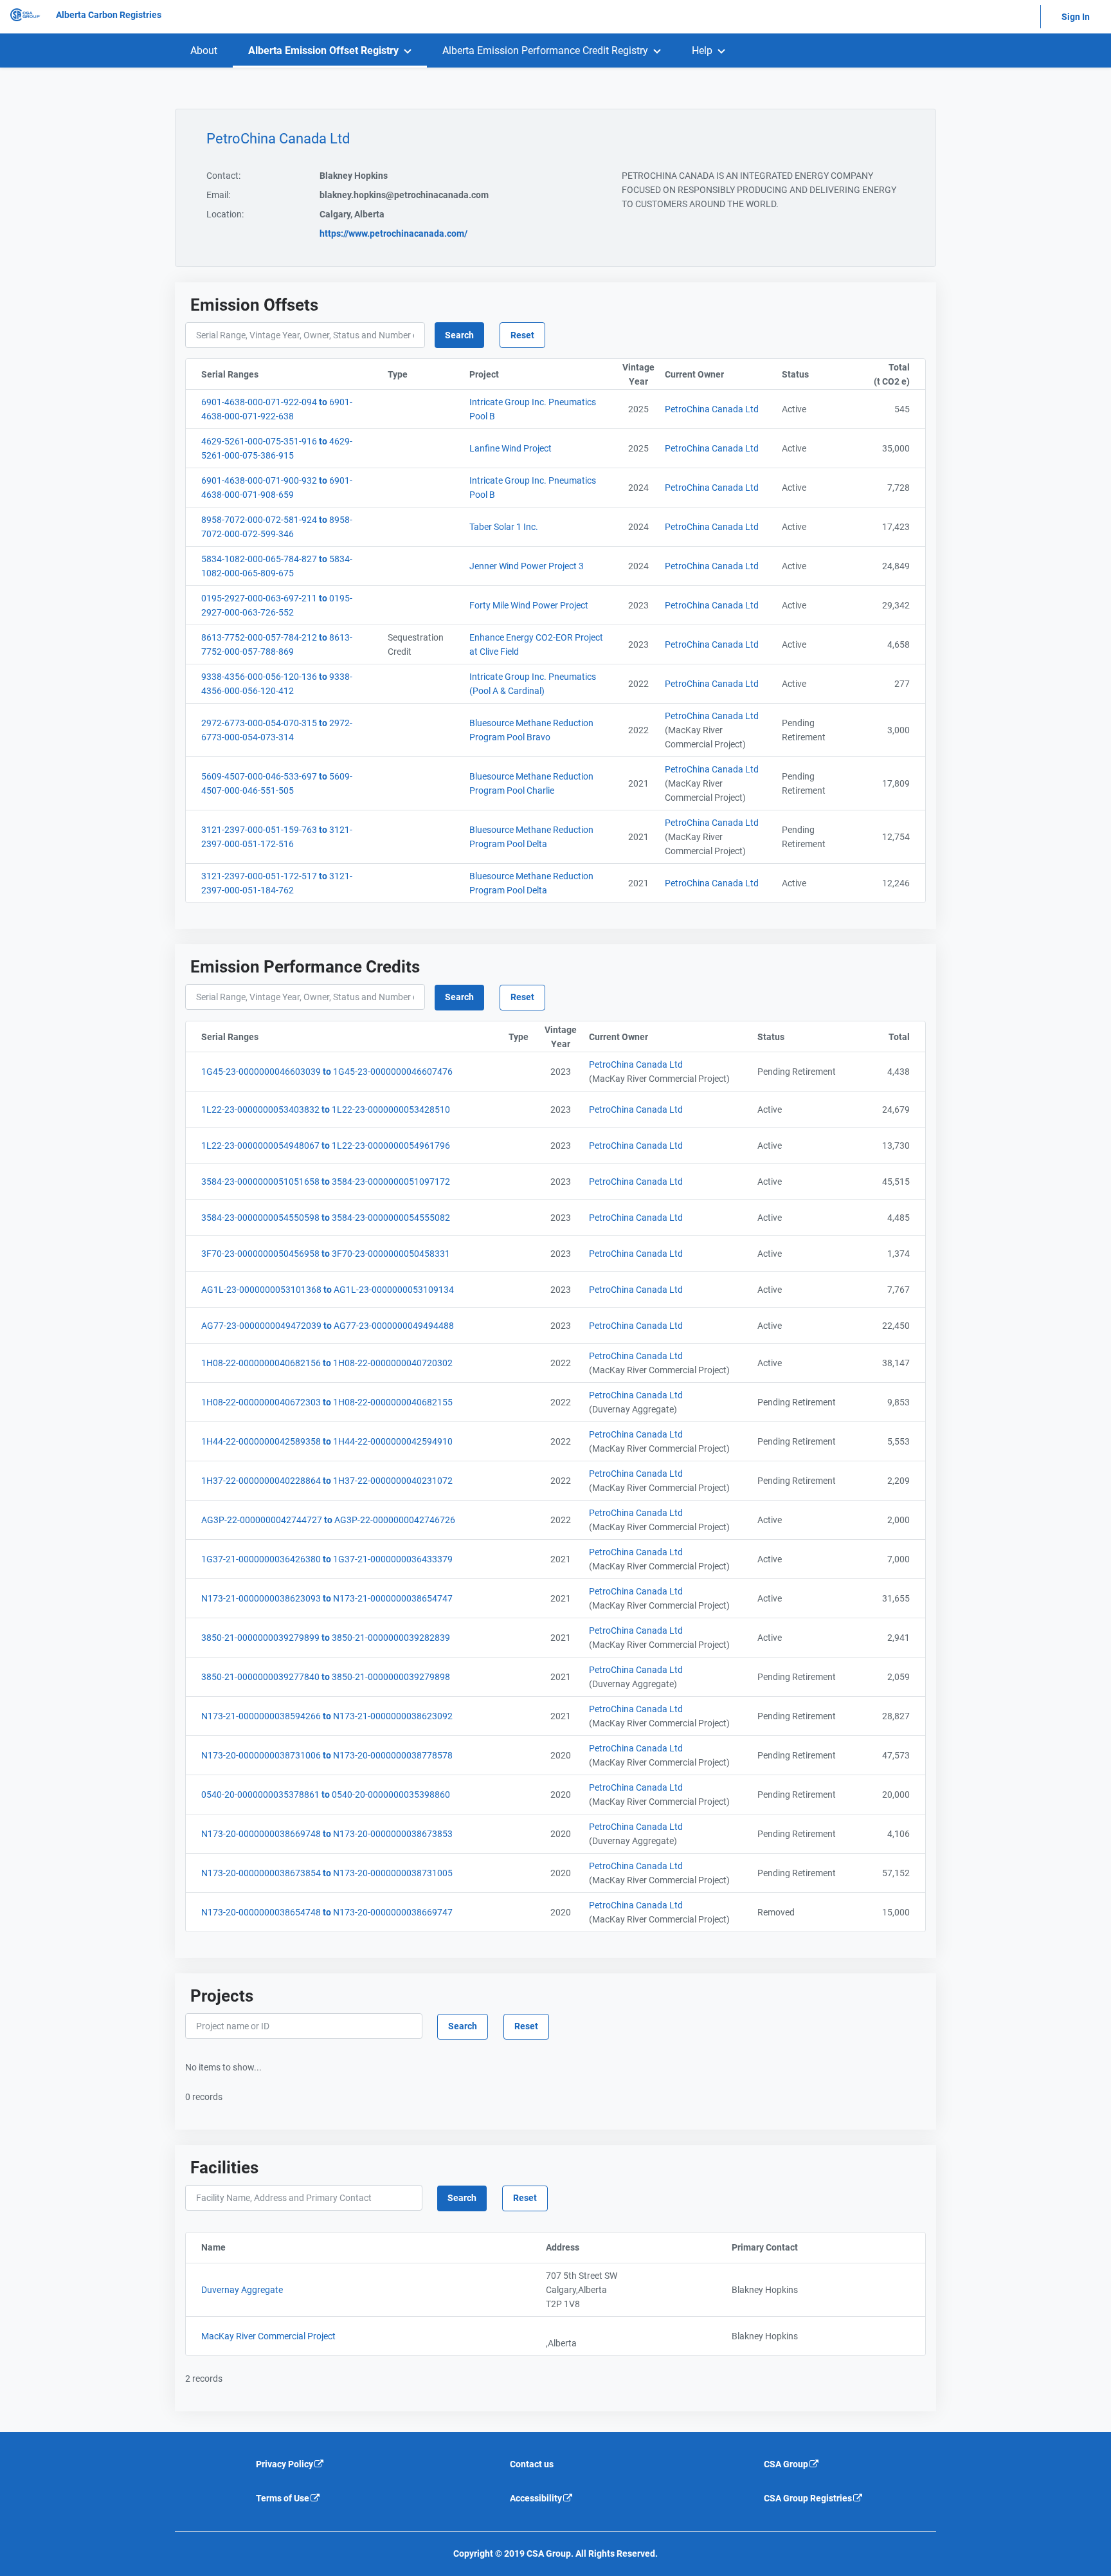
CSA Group (786, 2464)
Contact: (223, 176)
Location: (225, 214)
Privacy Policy (285, 2464)
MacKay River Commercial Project (268, 2336)
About (204, 50)
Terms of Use (283, 2498)
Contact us (532, 2464)
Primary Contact (818, 2247)
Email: (218, 195)
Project (540, 374)
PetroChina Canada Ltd (712, 409)
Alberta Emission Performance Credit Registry (545, 50)
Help (702, 50)
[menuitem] (204, 50)
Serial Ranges (292, 374)
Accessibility (536, 2498)
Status (817, 374)
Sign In (1076, 17)
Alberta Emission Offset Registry (323, 50)
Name (272, 2247)
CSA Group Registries (808, 2498)
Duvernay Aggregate (242, 2290)
